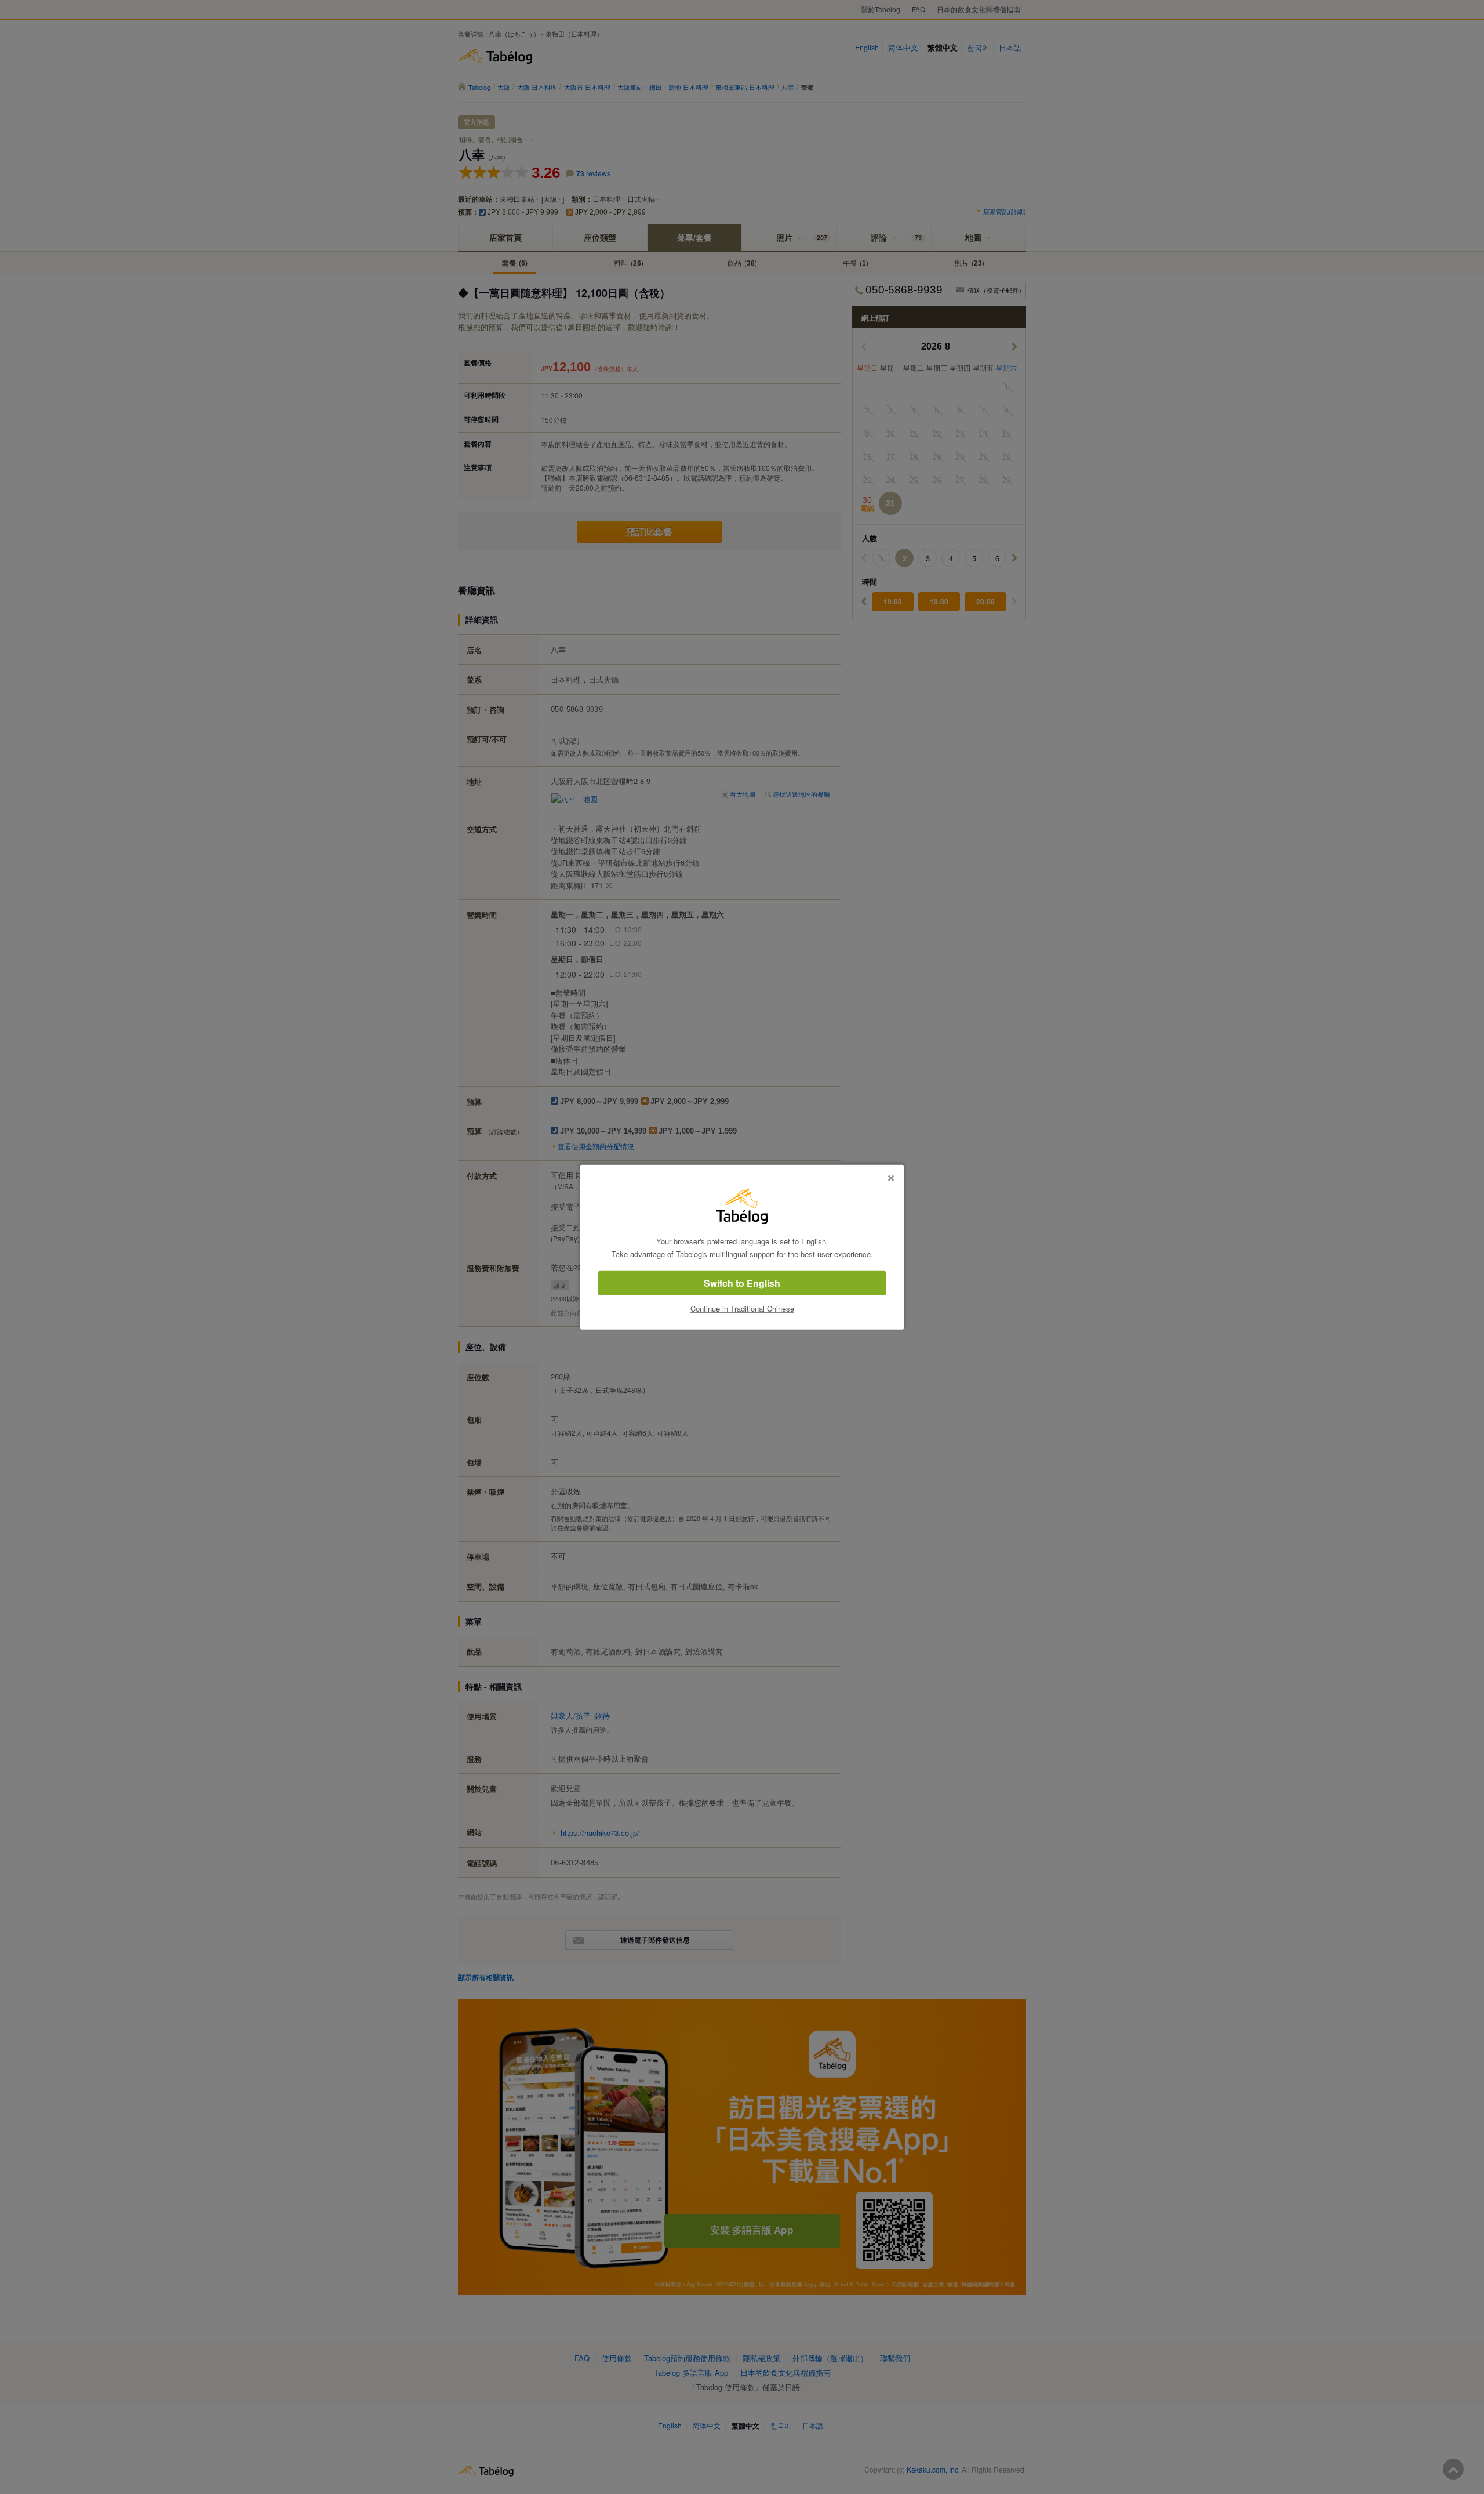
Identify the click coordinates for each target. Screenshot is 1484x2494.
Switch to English (742, 1283)
